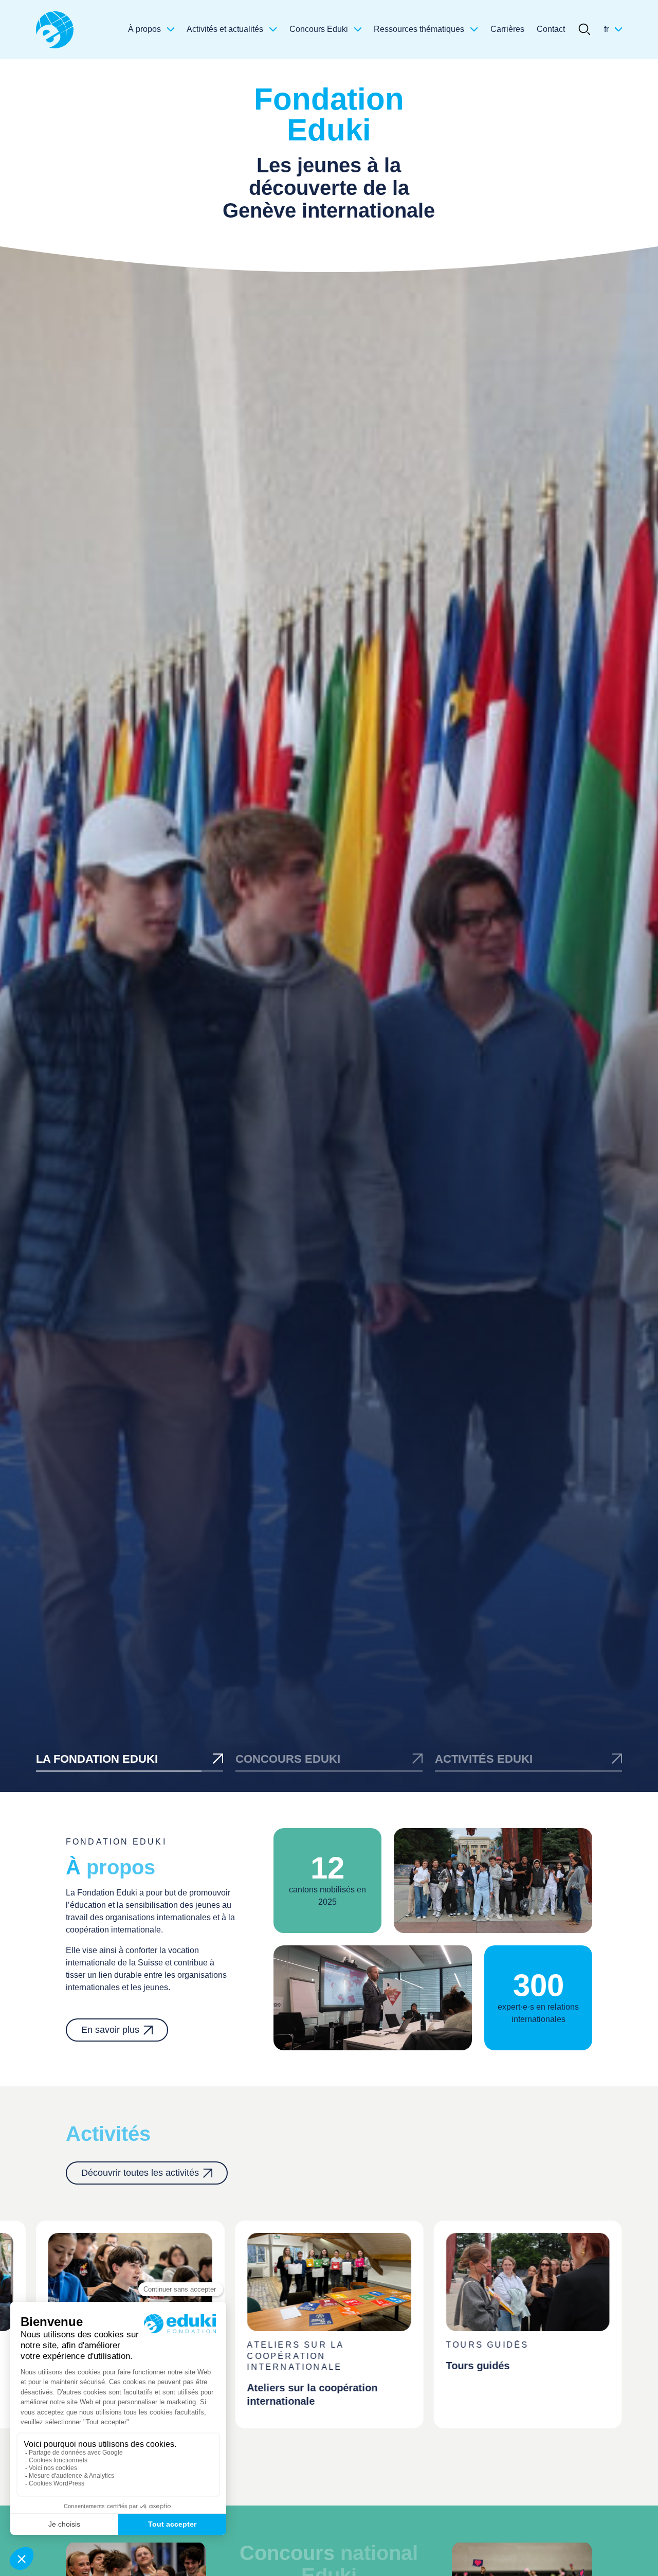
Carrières (507, 29)
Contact (551, 29)
